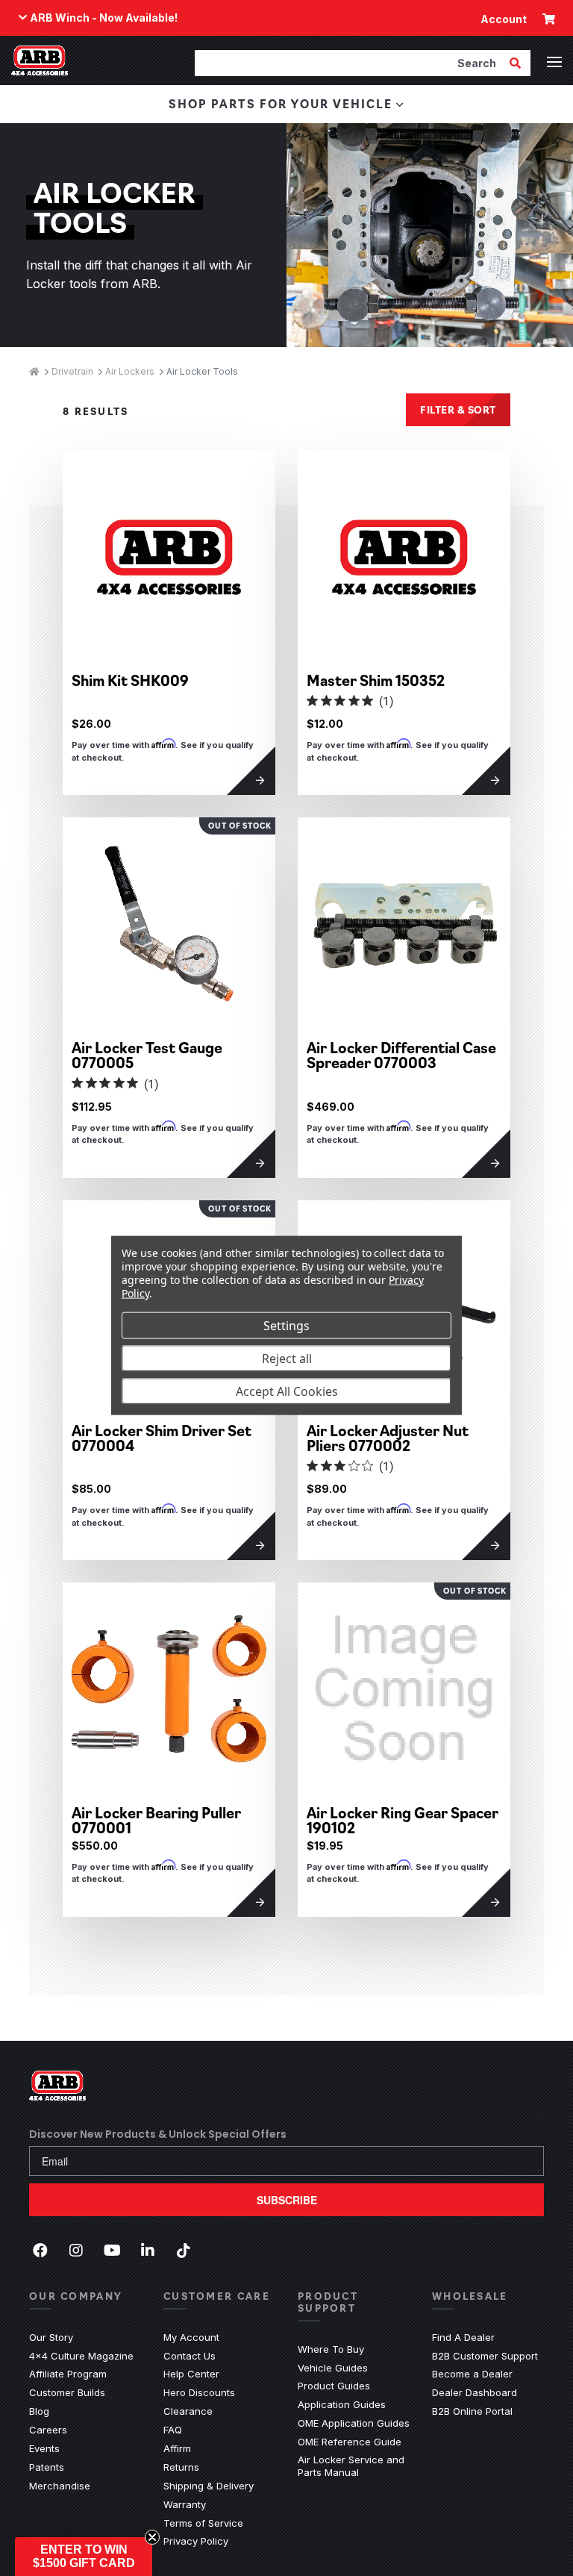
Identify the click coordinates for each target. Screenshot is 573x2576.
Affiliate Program (68, 2374)
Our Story (51, 2337)
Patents (47, 2467)
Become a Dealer (472, 2374)
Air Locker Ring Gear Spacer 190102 (403, 1820)
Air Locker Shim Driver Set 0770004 (162, 1438)
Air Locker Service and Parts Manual (354, 2466)
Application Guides (342, 2404)
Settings (286, 1325)
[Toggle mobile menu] (554, 62)
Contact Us (190, 2356)
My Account (191, 2337)
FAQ (173, 2430)
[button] (84, 2557)
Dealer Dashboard (475, 2392)
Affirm (177, 2448)
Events (44, 2448)
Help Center (191, 2374)
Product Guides (334, 2386)
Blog (39, 2411)
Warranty (185, 2504)
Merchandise (60, 2486)
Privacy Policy (196, 2541)
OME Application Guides (354, 2423)
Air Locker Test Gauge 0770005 (147, 1055)
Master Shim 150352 (376, 680)
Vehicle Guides (333, 2368)
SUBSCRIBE (287, 2200)
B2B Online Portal (472, 2411)
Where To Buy (331, 2349)
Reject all (287, 1358)
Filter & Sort (458, 409)
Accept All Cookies (287, 1391)
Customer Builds (67, 2392)
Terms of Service (203, 2523)
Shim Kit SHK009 (130, 680)
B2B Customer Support (485, 2356)
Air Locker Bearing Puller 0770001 (156, 1820)
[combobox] (351, 63)
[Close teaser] (152, 2537)
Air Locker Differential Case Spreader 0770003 (401, 1055)
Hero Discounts (199, 2392)
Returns (181, 2467)
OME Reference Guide (350, 2442)
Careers (48, 2430)
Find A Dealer (463, 2337)
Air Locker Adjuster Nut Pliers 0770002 (388, 1438)
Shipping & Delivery (209, 2486)
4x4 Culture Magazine (81, 2356)
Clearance (188, 2411)
